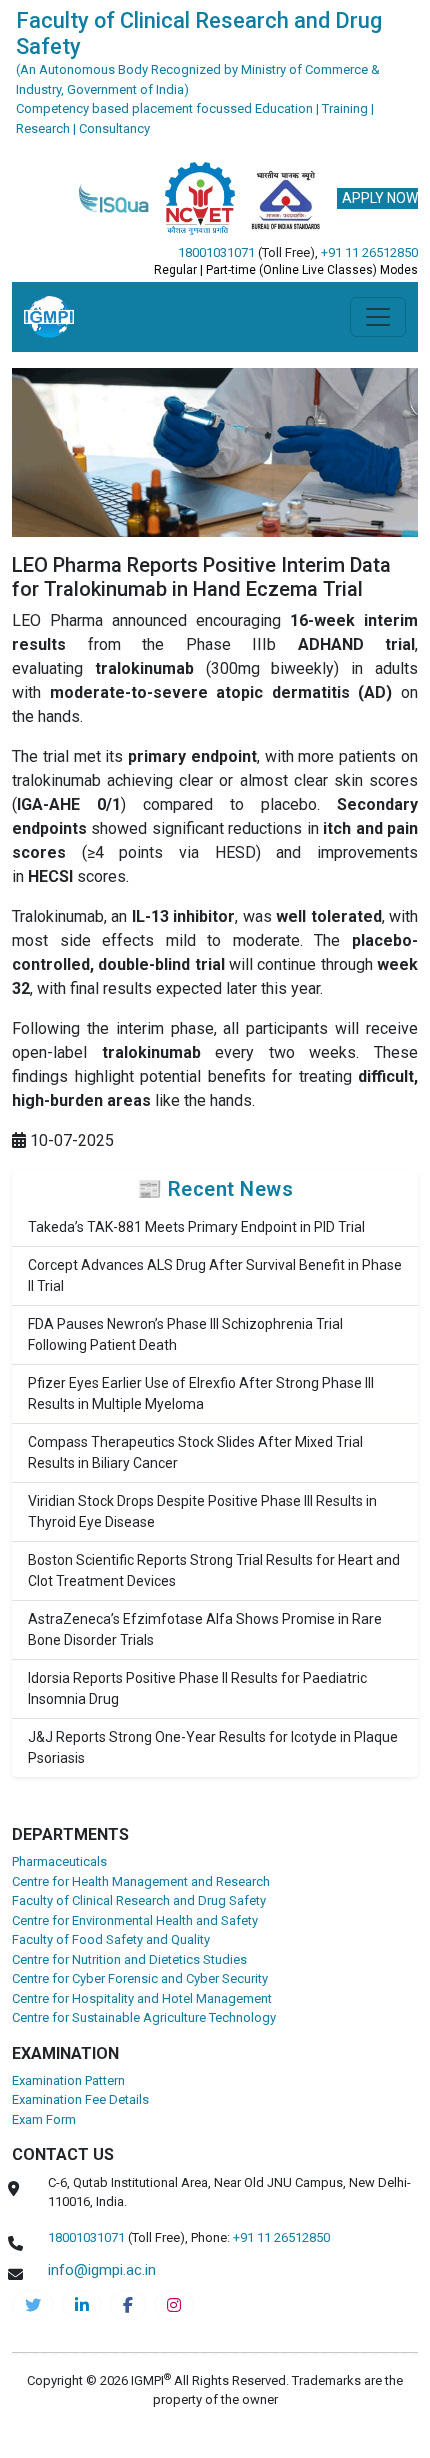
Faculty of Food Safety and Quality (111, 1939)
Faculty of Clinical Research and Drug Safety (139, 1900)
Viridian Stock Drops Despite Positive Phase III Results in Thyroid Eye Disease (202, 1511)
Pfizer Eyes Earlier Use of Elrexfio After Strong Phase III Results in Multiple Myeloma (201, 1393)
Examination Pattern (68, 2080)
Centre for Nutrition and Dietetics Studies (129, 1959)
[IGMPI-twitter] (33, 2305)
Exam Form (44, 2119)
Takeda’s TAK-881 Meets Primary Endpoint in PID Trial (196, 1227)
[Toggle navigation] (378, 317)
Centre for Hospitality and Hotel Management (142, 1998)
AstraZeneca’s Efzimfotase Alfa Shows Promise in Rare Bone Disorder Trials (205, 1629)
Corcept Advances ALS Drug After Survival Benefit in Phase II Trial (215, 1275)
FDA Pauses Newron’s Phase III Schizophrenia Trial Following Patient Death (185, 1334)
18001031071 (216, 252)
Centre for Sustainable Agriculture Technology (144, 2017)
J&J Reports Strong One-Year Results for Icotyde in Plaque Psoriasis (213, 1747)
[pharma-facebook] (128, 2305)
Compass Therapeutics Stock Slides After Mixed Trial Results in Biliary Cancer (195, 1452)
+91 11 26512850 (369, 252)
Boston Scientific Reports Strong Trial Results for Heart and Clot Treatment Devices (214, 1570)
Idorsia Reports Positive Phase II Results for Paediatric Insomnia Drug (197, 1688)
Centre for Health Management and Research (141, 1881)
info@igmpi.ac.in (102, 2270)
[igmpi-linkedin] (82, 2305)
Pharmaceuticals (59, 1861)
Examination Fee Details (80, 2099)
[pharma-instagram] (174, 2305)
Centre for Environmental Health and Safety (135, 1920)
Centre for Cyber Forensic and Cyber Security (140, 1978)
